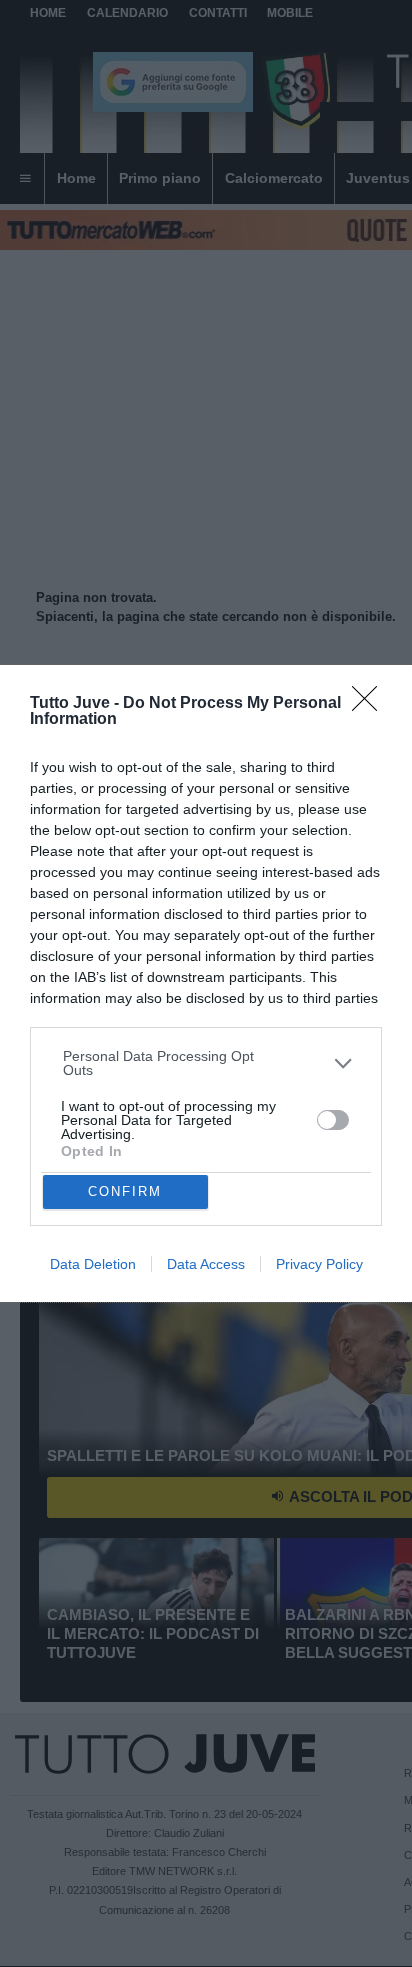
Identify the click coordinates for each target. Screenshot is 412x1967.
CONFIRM (125, 1191)
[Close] (371, 705)
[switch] (333, 1120)
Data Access (206, 1264)
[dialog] (206, 983)
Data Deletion (93, 1264)
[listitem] (206, 1063)
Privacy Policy (319, 1264)
